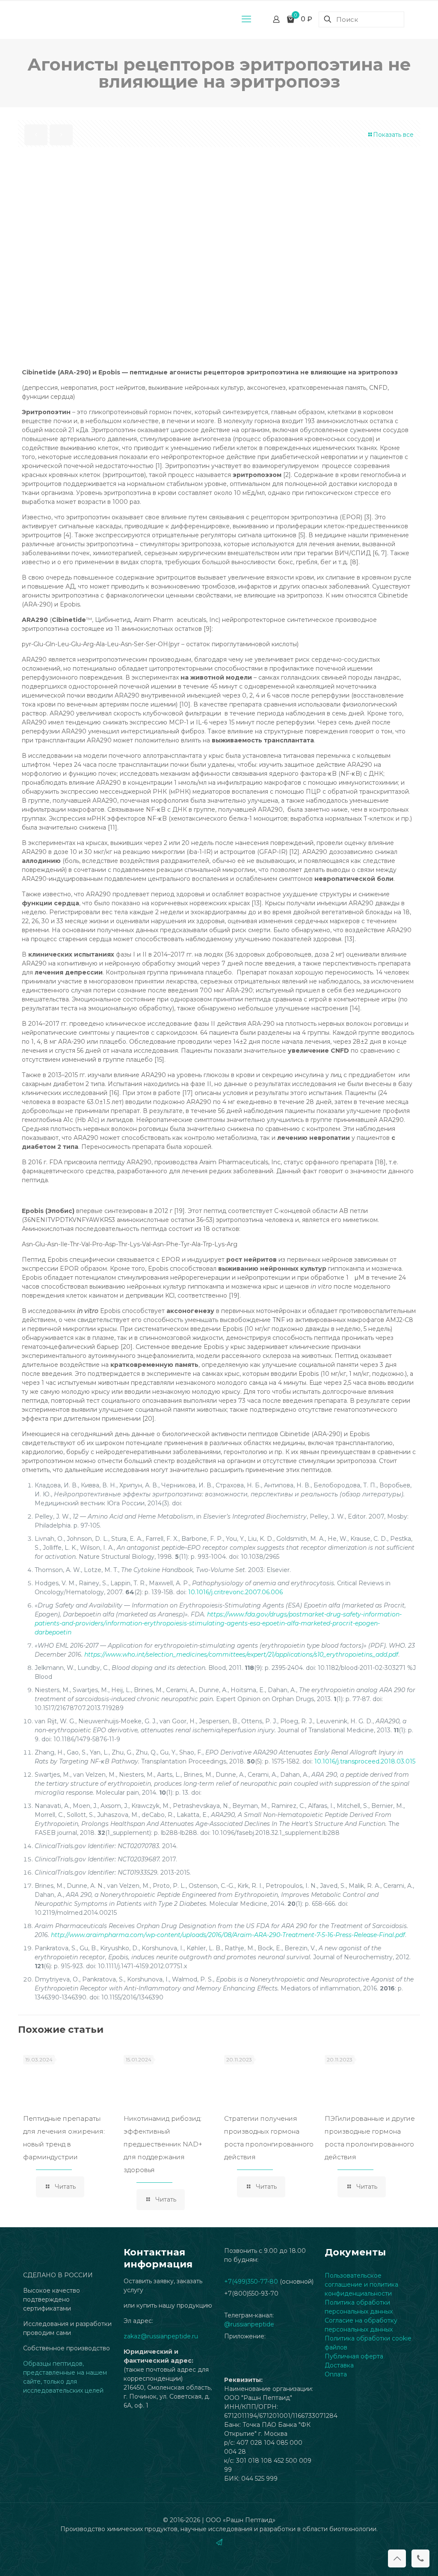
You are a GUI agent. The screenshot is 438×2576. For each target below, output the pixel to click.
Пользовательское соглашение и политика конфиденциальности (361, 2285)
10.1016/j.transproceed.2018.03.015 (365, 1761)
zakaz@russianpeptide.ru (161, 2336)
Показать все (393, 135)
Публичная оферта (354, 2356)
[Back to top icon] (397, 2558)
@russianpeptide (249, 2324)
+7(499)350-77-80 (251, 2282)
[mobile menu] (246, 19)
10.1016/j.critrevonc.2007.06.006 (235, 1592)
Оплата (336, 2374)
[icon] (219, 2542)
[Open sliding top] (219, 10)
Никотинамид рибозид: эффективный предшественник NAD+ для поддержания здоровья (163, 2144)
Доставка (339, 2365)
